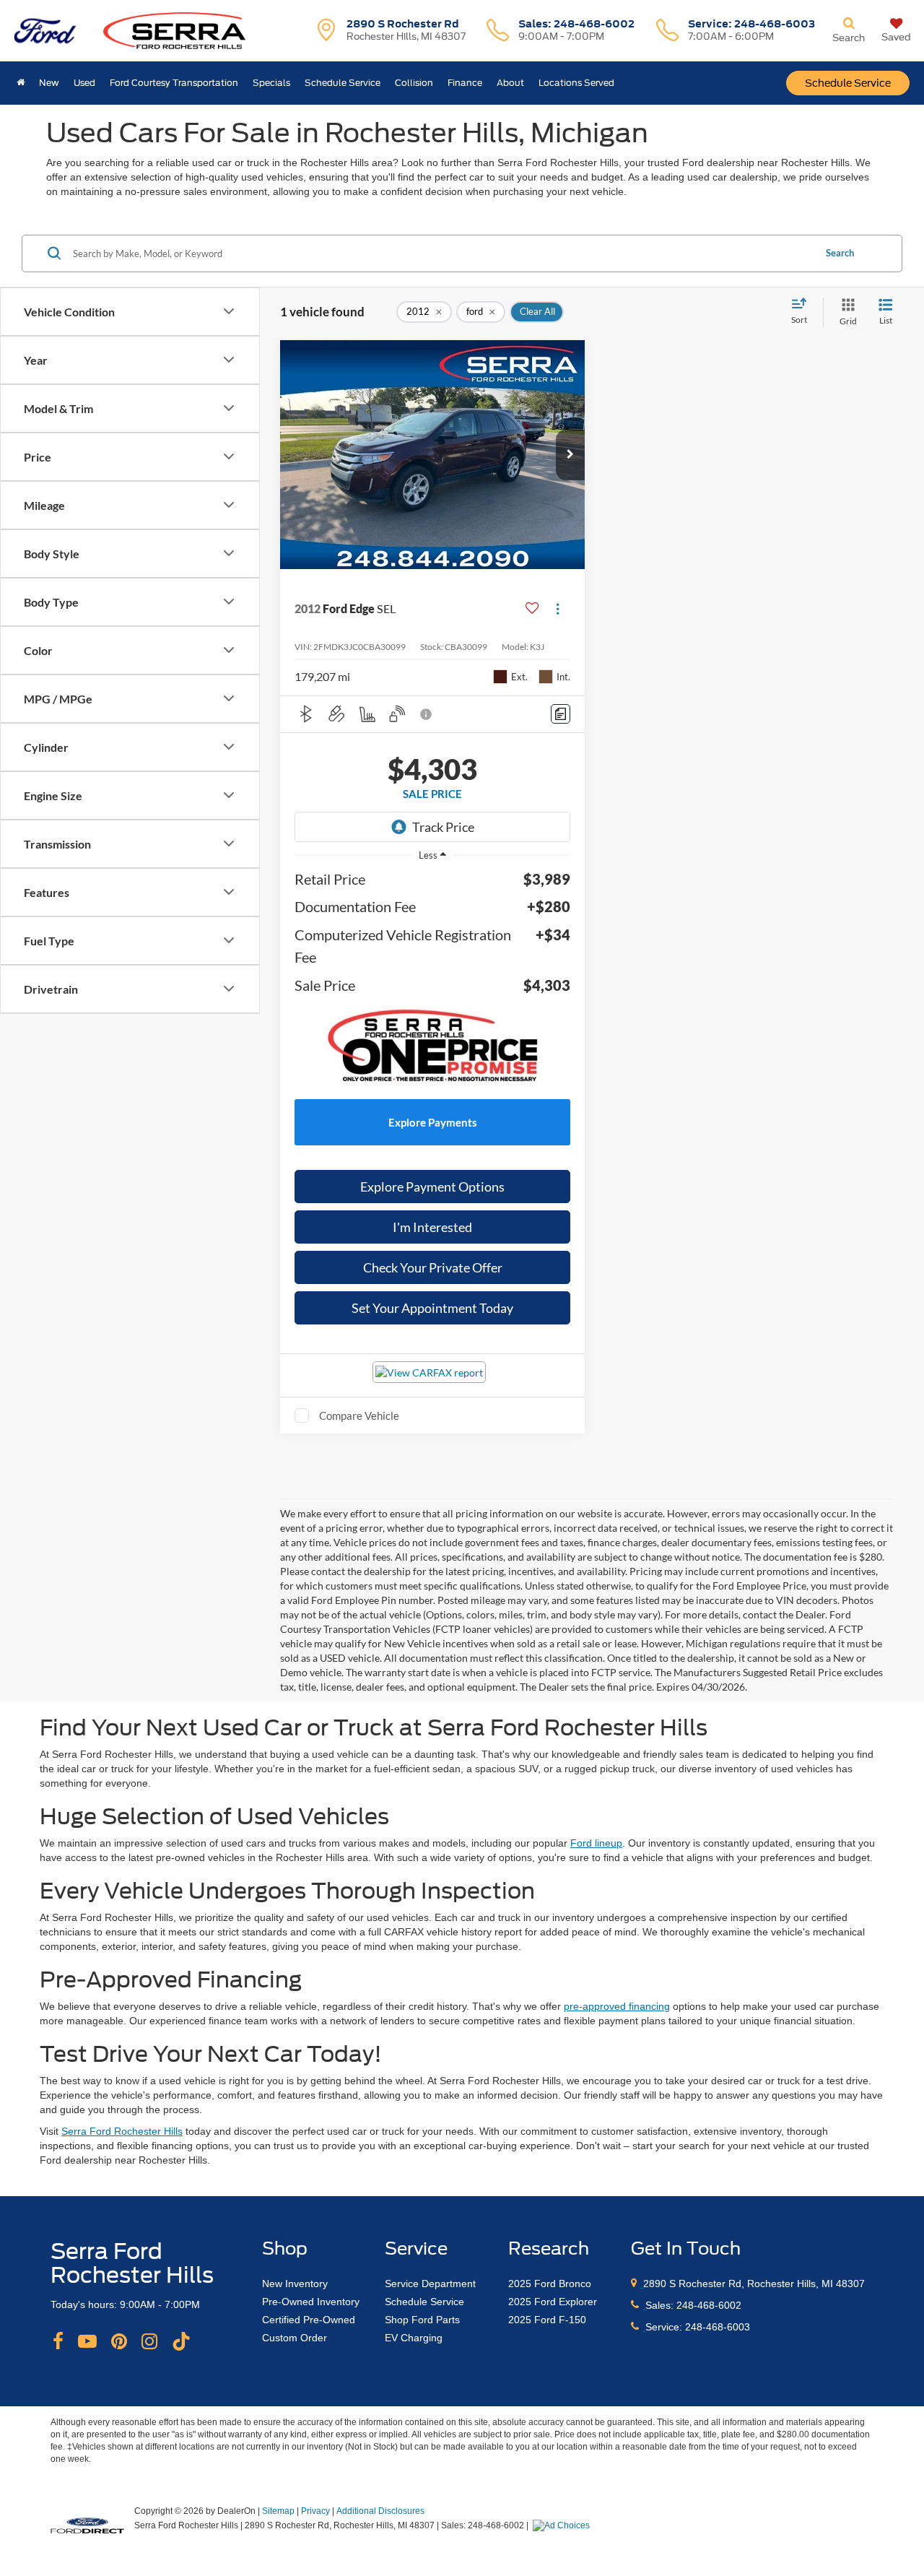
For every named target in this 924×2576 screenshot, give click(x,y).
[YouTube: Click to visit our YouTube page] (87, 2342)
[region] (432, 981)
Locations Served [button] (576, 83)
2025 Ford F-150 (547, 2320)
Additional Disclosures (380, 2511)
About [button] (510, 83)
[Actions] (558, 609)
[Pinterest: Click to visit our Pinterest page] (119, 2342)
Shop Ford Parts (422, 2320)
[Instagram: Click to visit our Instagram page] (149, 2342)
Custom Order (295, 2338)
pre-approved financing (617, 2006)
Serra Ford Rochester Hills (122, 2131)
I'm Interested (432, 1227)
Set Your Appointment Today (432, 1308)
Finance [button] (465, 83)
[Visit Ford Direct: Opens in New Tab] (563, 2525)
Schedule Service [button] (343, 83)
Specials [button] (271, 83)
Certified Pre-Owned (309, 2320)
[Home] (21, 83)
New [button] (49, 83)
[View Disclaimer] (427, 714)
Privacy (315, 2511)
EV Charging (414, 2338)
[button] (570, 455)
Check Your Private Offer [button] (433, 1267)
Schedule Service (848, 83)
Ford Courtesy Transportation (174, 83)
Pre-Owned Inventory (311, 2302)
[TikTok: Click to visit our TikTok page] (181, 2342)
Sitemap (278, 2511)
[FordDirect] (87, 2525)
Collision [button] (414, 83)
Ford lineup (596, 1843)
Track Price (443, 827)
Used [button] (84, 83)
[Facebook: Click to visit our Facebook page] (58, 2342)
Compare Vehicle (359, 1415)
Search (840, 253)
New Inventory (295, 2284)
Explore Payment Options (432, 1187)
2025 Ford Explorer (553, 2302)
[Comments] (561, 714)
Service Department (430, 2284)
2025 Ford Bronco (550, 2284)
